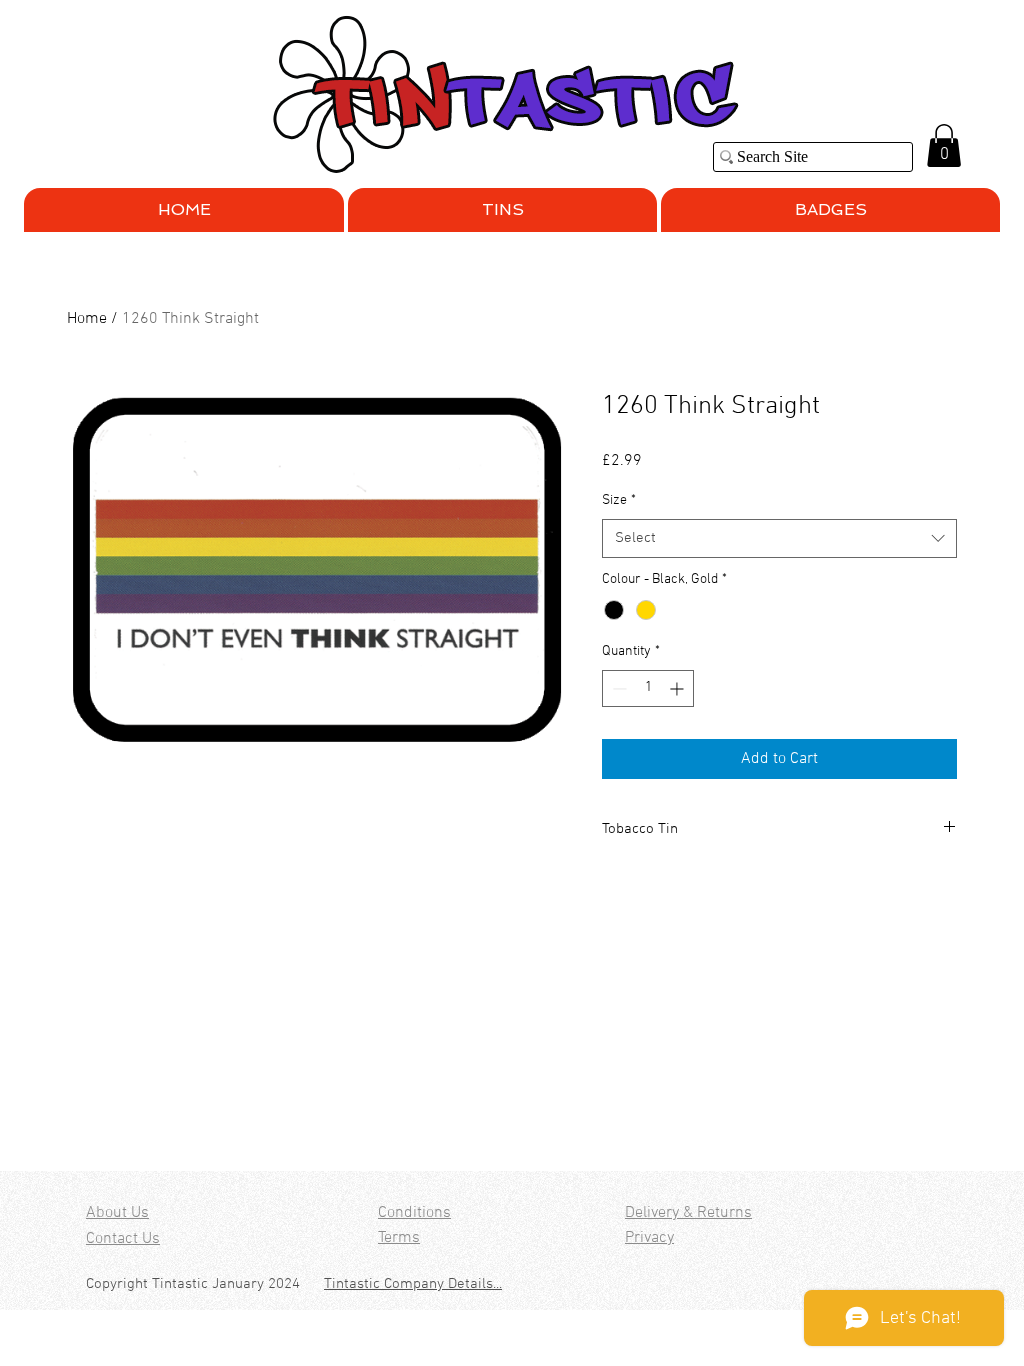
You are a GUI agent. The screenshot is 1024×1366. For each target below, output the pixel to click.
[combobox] (779, 538)
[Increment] (678, 688)
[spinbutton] (648, 688)
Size (619, 500)
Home (87, 319)
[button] (944, 145)
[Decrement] (617, 688)
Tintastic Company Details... (413, 1284)
